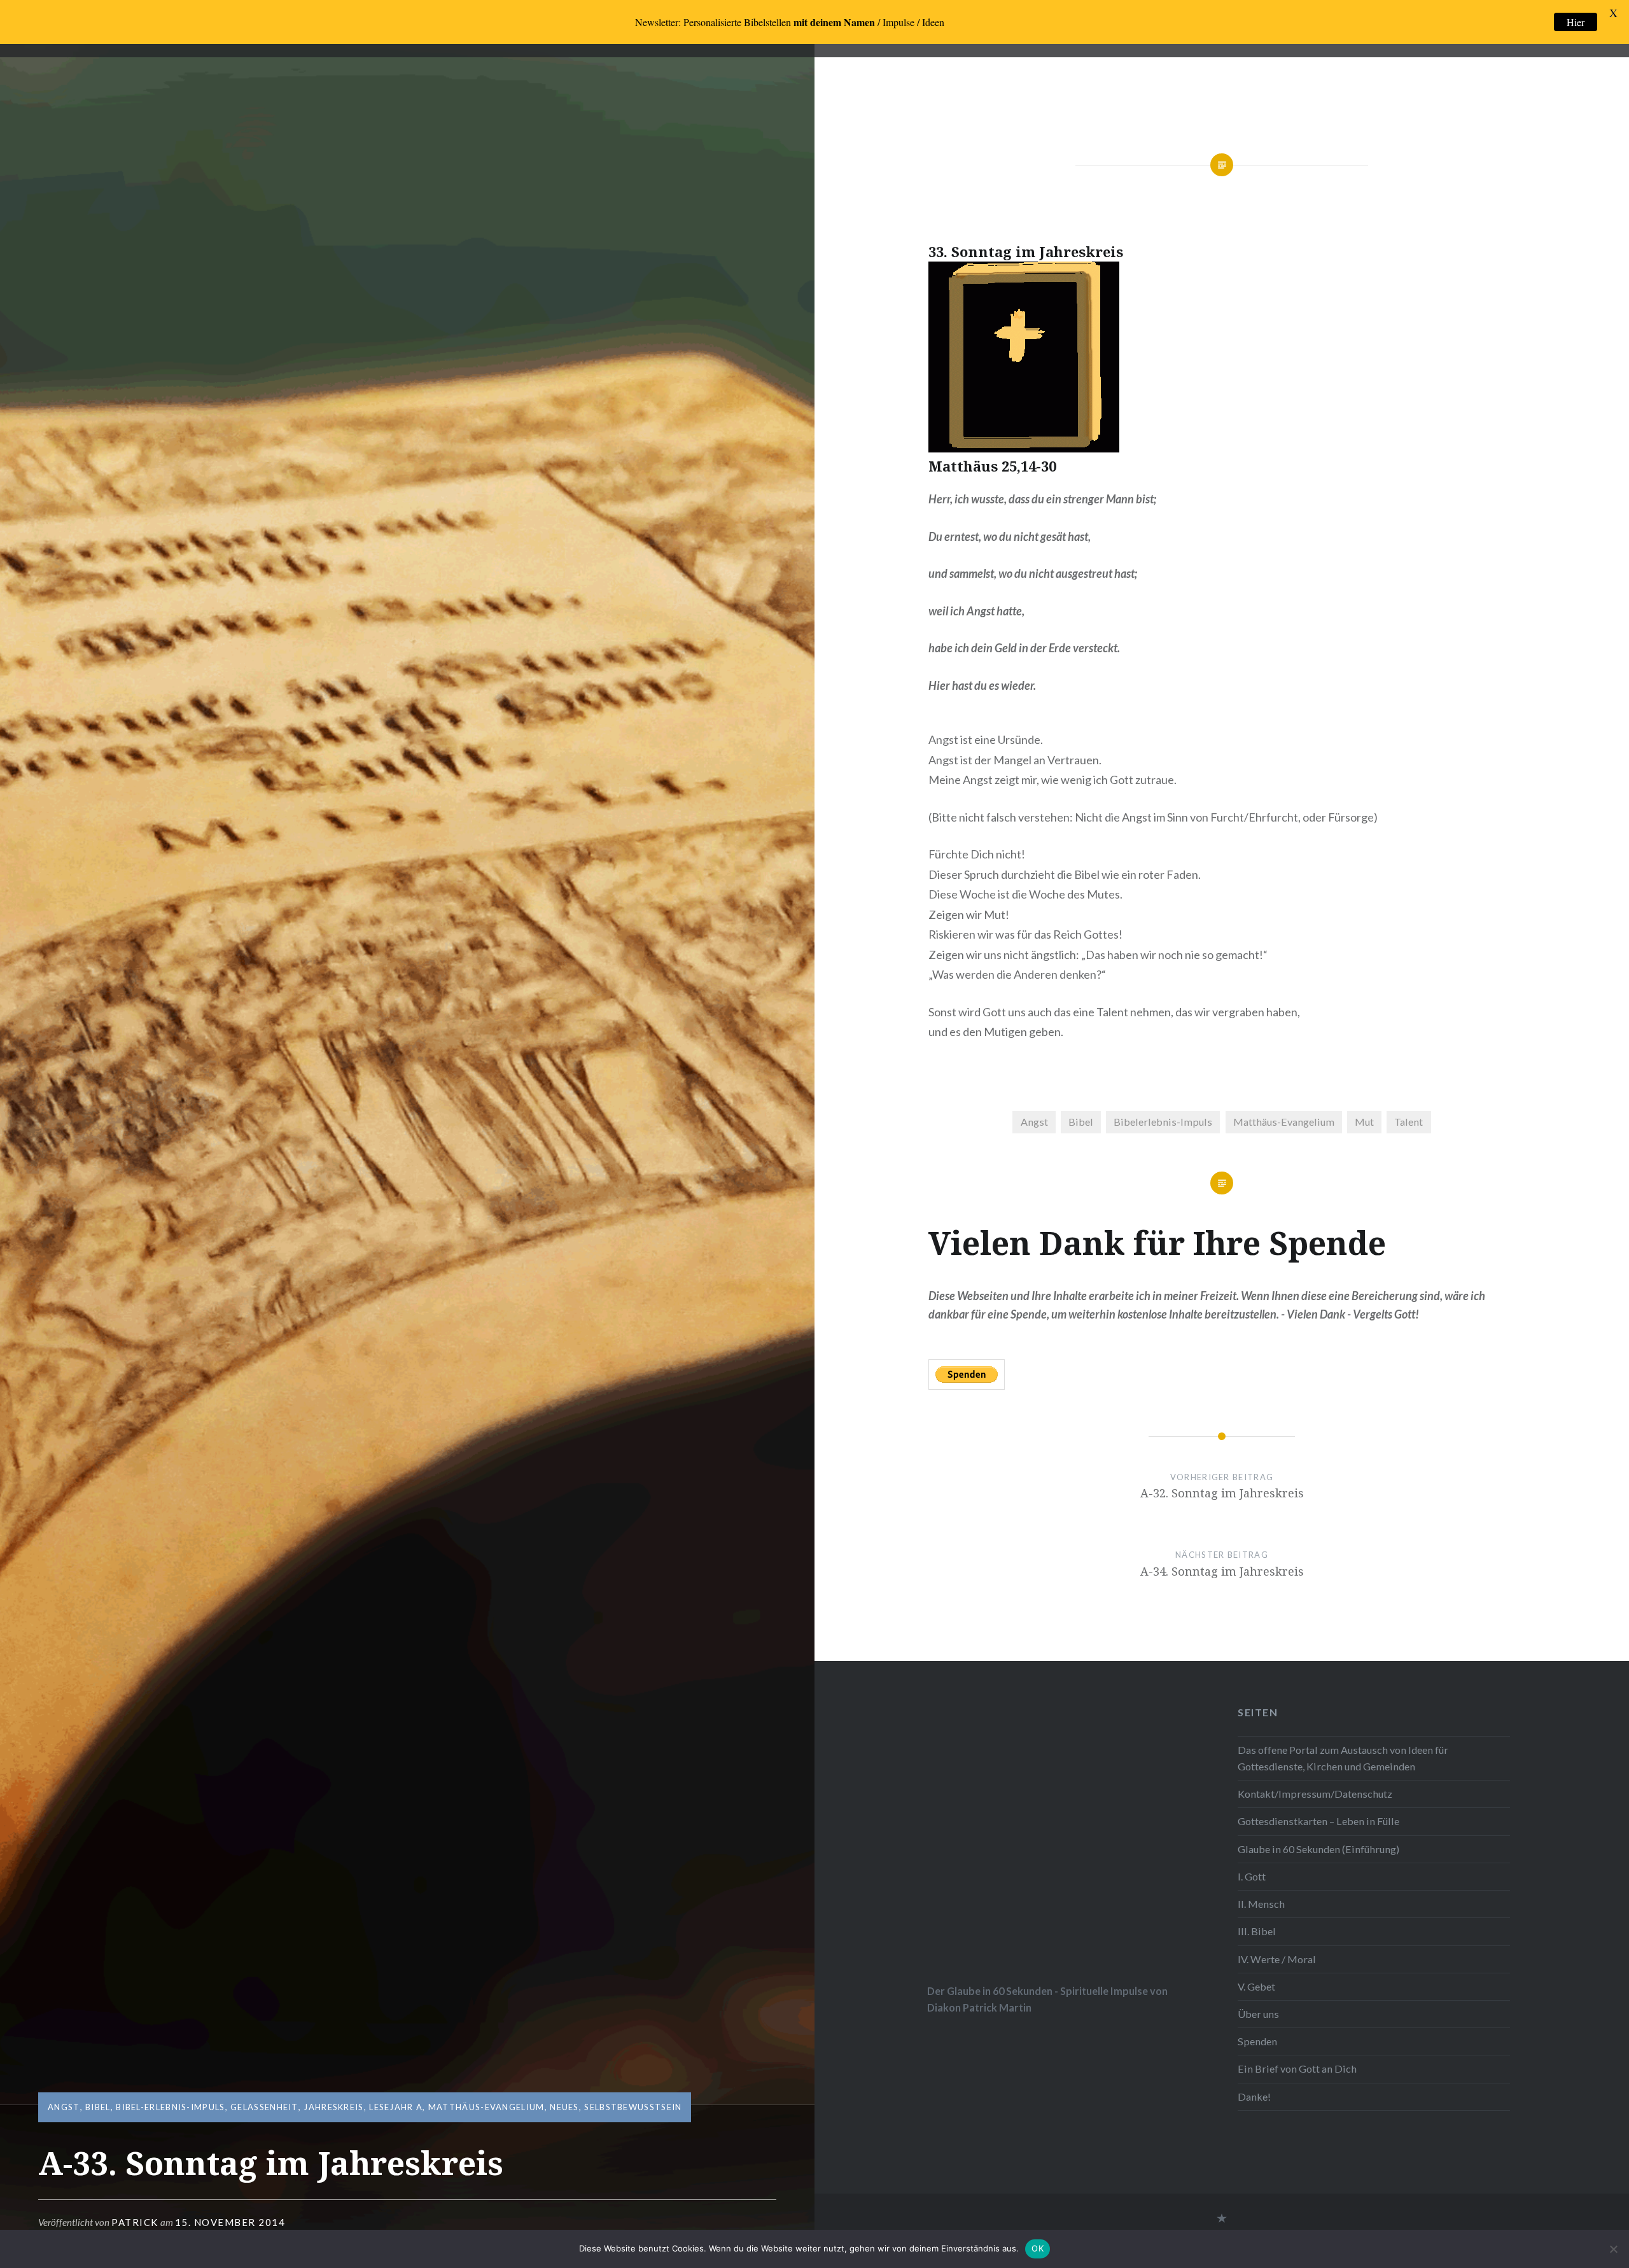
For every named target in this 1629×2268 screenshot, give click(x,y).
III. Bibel (1257, 1931)
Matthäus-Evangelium (486, 2107)
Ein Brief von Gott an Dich (1297, 2068)
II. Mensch (1261, 1904)
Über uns (1258, 2014)
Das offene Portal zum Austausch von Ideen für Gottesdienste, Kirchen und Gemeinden (1343, 1758)
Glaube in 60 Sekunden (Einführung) (1318, 1849)
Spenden (1257, 2041)
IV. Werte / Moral (1277, 1959)
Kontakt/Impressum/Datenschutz (1315, 1794)
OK (1038, 2248)
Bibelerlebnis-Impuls (1163, 1122)
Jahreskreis (333, 2107)
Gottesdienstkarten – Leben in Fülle (1318, 1821)
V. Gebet (1256, 1986)
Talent (1409, 1122)
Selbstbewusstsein (633, 2107)
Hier (1576, 22)
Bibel (98, 2107)
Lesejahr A (396, 2107)
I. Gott (1252, 1876)
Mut (1364, 1122)
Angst (64, 2107)
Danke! (1254, 2096)
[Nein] (1613, 2249)
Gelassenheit (264, 2107)
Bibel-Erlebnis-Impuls (170, 2107)
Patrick (135, 2222)
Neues (564, 2107)
